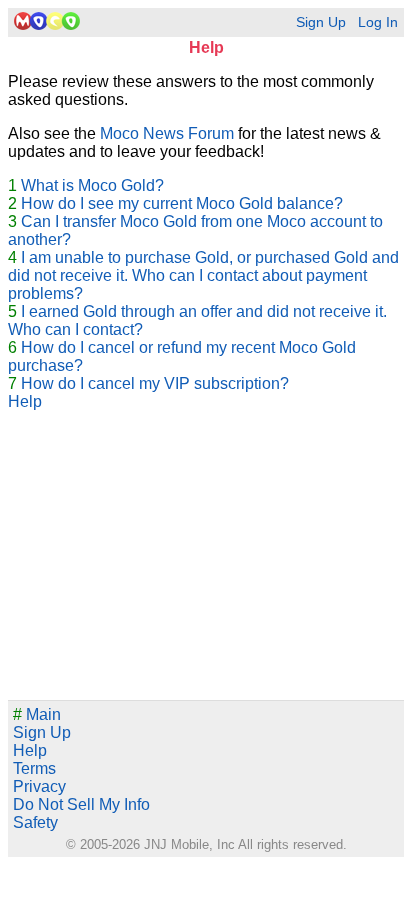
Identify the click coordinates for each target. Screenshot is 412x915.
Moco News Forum (167, 133)
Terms (34, 768)
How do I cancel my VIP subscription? (155, 383)
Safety (35, 822)
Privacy (39, 786)
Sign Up (321, 22)
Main (37, 714)
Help (25, 401)
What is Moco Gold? (92, 185)
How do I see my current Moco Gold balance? (182, 203)
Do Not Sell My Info (81, 804)
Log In (378, 22)
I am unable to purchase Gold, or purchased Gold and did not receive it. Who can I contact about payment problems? (203, 275)
